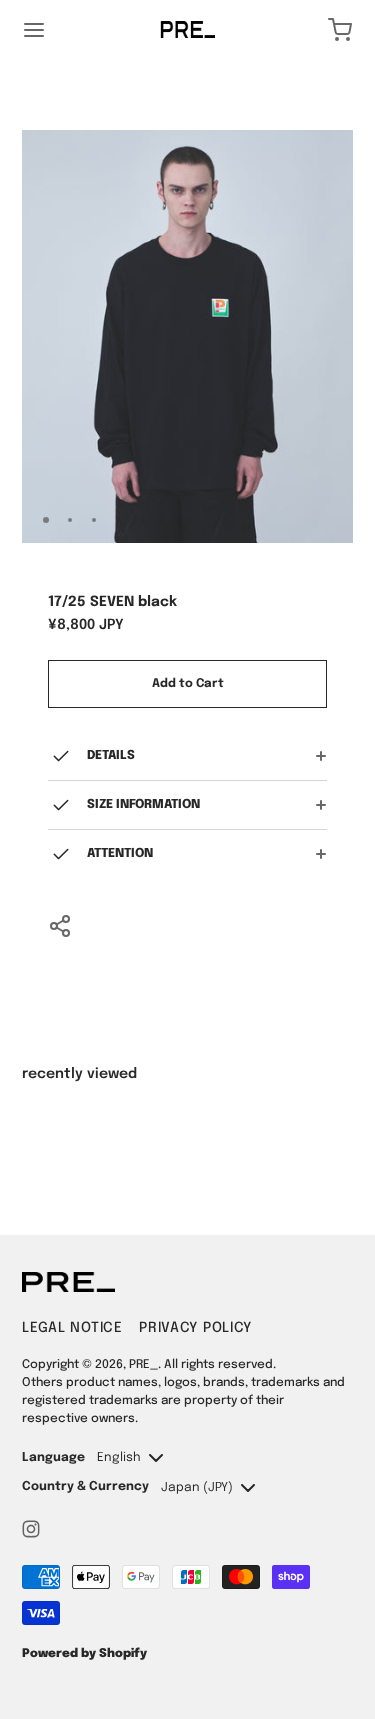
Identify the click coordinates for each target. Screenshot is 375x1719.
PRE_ (143, 1365)
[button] (282, 520)
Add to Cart (188, 684)
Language (53, 1457)
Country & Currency (85, 1486)
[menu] (34, 30)
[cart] (341, 30)
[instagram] (31, 1529)
